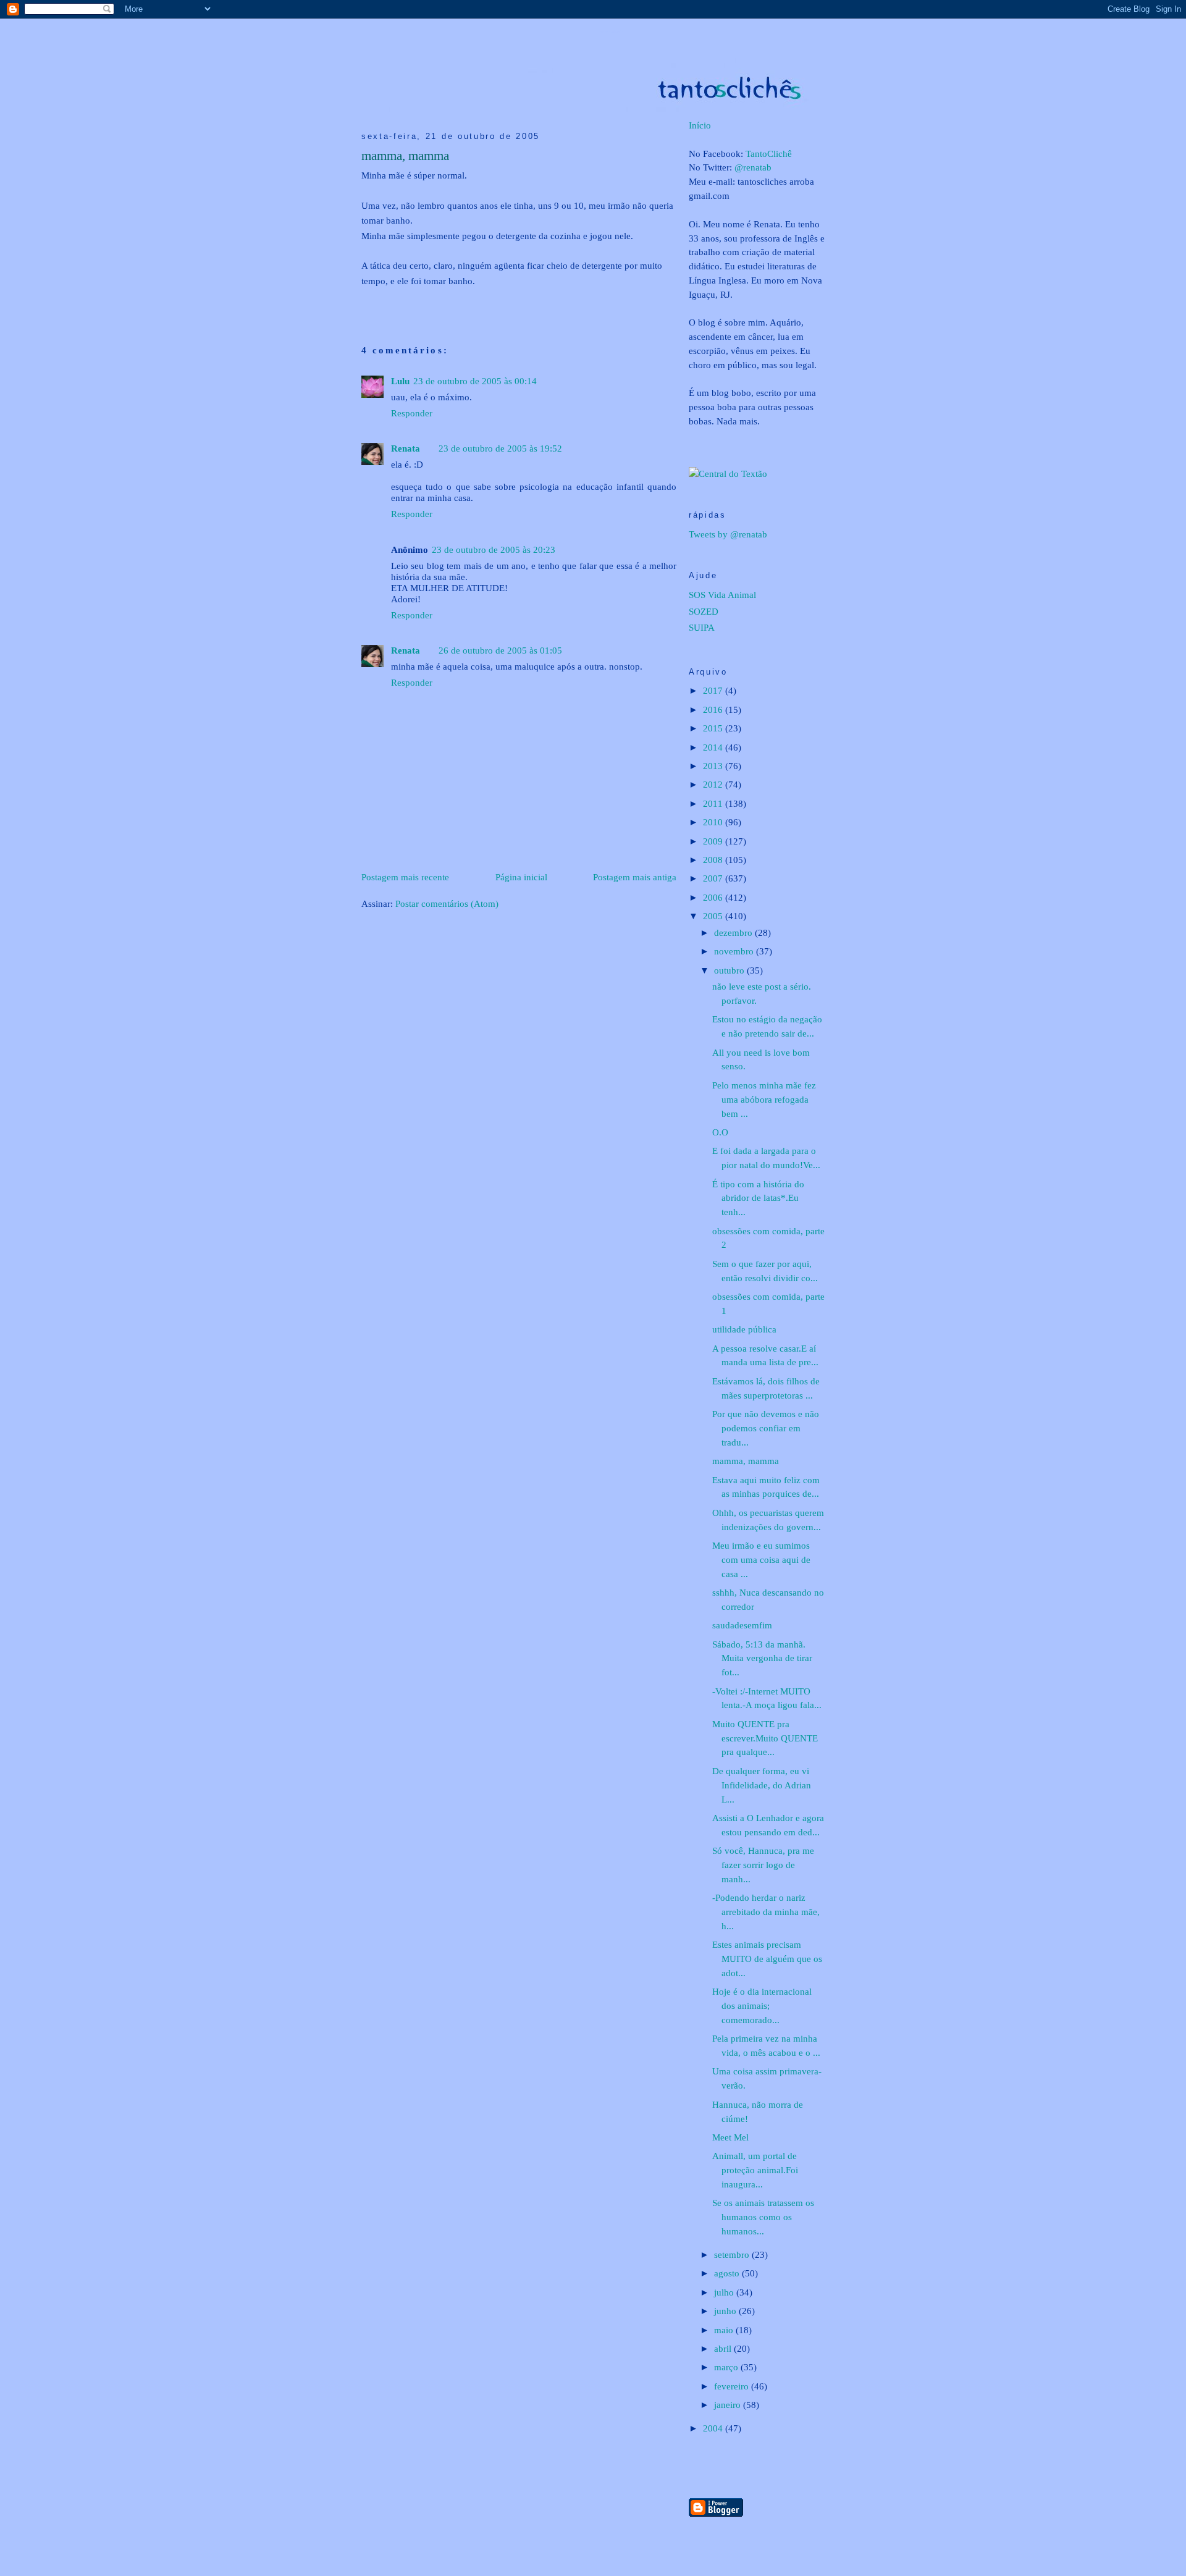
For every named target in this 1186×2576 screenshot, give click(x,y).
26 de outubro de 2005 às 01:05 (500, 650)
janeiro (729, 2405)
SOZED (704, 611)
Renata (406, 448)
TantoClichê (769, 154)
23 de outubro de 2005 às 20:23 (494, 549)
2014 (714, 747)
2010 (714, 822)
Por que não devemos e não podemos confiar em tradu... (766, 1428)
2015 (714, 728)
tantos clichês (611, 32)
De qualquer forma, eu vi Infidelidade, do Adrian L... (762, 1785)
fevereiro (733, 2386)
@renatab (753, 167)
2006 (714, 897)
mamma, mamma (405, 156)
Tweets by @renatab (728, 534)
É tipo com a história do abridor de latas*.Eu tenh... (758, 1198)
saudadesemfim (742, 1625)
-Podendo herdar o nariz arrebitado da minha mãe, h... (766, 1912)
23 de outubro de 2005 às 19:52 (500, 448)
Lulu (400, 381)
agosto (728, 2273)
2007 (714, 878)
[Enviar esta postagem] (363, 301)
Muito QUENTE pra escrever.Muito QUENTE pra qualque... (765, 1738)
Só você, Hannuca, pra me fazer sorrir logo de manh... (763, 1865)
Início (700, 125)
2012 (714, 784)
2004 (714, 2428)
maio (725, 2330)
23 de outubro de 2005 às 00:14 (475, 381)
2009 (714, 841)
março (727, 2367)
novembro (735, 951)
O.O (720, 1132)
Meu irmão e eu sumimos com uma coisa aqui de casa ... (761, 1559)
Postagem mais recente (405, 877)
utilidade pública (744, 1329)
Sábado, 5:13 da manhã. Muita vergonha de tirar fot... (762, 1658)
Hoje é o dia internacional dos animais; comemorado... (762, 2006)
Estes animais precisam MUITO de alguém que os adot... (767, 1959)
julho (725, 2292)
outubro (730, 970)
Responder (412, 413)
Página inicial (521, 877)
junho (726, 2311)
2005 (714, 916)
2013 (714, 766)
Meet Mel (730, 2137)
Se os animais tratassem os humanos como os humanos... (763, 2217)
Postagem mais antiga (635, 877)
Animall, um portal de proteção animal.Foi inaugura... (755, 2170)
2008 (714, 860)
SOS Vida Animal (722, 595)
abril (724, 2348)
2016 (714, 709)
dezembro (734, 932)
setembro (733, 2254)
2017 (714, 690)
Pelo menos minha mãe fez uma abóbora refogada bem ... (764, 1099)
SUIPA (702, 627)
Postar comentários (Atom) (447, 903)
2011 (714, 803)
